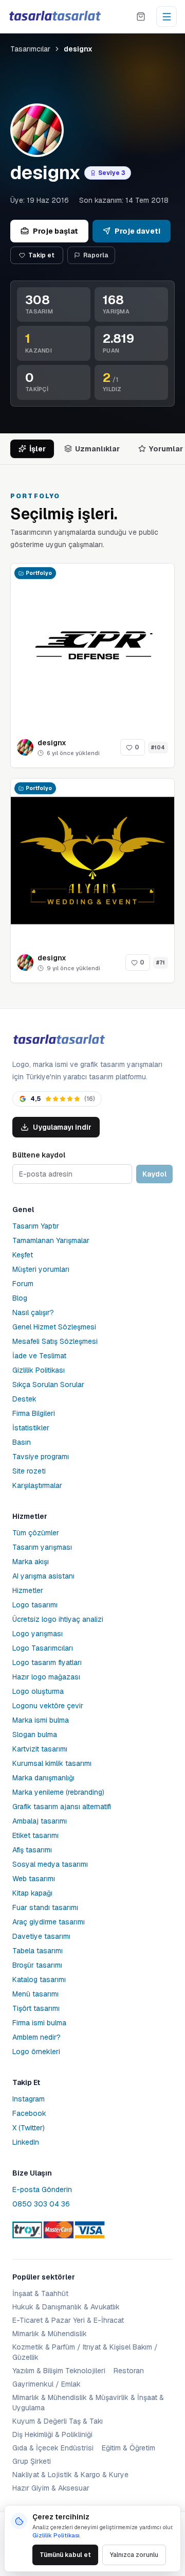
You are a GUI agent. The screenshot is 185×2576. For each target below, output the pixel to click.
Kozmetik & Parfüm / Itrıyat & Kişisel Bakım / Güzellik (85, 2352)
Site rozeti (29, 1471)
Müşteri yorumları (41, 1269)
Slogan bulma (35, 1734)
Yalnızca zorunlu (134, 2555)
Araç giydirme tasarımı (49, 1922)
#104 (158, 748)
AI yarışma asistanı (43, 1576)
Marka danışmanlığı (43, 1778)
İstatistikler (31, 1428)
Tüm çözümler (36, 1533)
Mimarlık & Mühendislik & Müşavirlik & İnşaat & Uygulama (88, 2403)
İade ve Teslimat (39, 1356)
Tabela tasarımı (38, 1951)
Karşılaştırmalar (37, 1485)
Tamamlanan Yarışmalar (51, 1240)
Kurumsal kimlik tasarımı (52, 1763)
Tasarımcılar (30, 49)
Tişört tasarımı (36, 2008)
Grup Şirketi (32, 2461)
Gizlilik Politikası (39, 1370)
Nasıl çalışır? (33, 1312)
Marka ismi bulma (41, 1720)
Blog (20, 1298)
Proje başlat (55, 231)
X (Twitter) (29, 2128)
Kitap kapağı (32, 1893)
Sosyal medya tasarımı (50, 1864)
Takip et (41, 255)
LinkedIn (26, 2142)
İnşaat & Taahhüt (40, 2293)
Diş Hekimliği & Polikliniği (52, 2434)
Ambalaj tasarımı (40, 1821)
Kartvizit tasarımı (40, 1749)
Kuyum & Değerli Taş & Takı (58, 2421)
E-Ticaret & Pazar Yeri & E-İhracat (68, 2320)
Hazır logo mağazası (46, 1677)
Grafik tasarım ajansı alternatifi (62, 1807)
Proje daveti (137, 231)
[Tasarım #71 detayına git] (92, 861)
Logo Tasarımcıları (43, 1648)
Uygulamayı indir (62, 1127)
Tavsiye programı (41, 1457)
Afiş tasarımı (32, 1850)
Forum (23, 1284)
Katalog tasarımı (39, 1979)
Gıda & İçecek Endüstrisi (53, 2448)
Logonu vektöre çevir (48, 1706)
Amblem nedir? (36, 2037)
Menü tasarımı (35, 1994)
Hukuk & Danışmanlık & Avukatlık (66, 2307)
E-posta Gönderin (42, 2189)
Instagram (29, 2099)
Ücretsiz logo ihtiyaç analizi (58, 1619)
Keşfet (23, 1255)
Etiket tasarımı (35, 1835)
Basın (22, 1442)
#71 (161, 963)
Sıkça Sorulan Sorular (48, 1385)
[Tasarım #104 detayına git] (92, 645)
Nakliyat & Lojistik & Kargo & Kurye (70, 2475)
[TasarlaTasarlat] (59, 1040)
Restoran (129, 2371)
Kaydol (154, 1174)
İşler (38, 449)
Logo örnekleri (36, 2052)
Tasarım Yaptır (36, 1226)
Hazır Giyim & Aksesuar (51, 2488)
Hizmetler (28, 1590)
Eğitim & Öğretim (128, 2448)
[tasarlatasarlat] (54, 16)
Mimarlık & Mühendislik (50, 2334)
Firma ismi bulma (39, 2023)
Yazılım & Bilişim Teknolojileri (59, 2371)
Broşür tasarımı (37, 1965)
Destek (24, 1399)
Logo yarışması (38, 1634)
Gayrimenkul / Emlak (47, 2384)
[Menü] (166, 16)
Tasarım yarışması (42, 1547)
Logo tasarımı (35, 1605)
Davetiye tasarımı (41, 1936)
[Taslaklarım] (141, 16)
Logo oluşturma (38, 1691)
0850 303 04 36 (41, 2204)
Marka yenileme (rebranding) (58, 1792)
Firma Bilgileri (34, 1413)
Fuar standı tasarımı (45, 1907)
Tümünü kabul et (65, 2555)
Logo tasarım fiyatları (47, 1662)
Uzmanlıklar (97, 449)
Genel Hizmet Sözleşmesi (54, 1327)
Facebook (29, 2113)
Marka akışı (31, 1562)
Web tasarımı (34, 1879)
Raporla (96, 255)
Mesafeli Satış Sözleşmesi (55, 1341)
